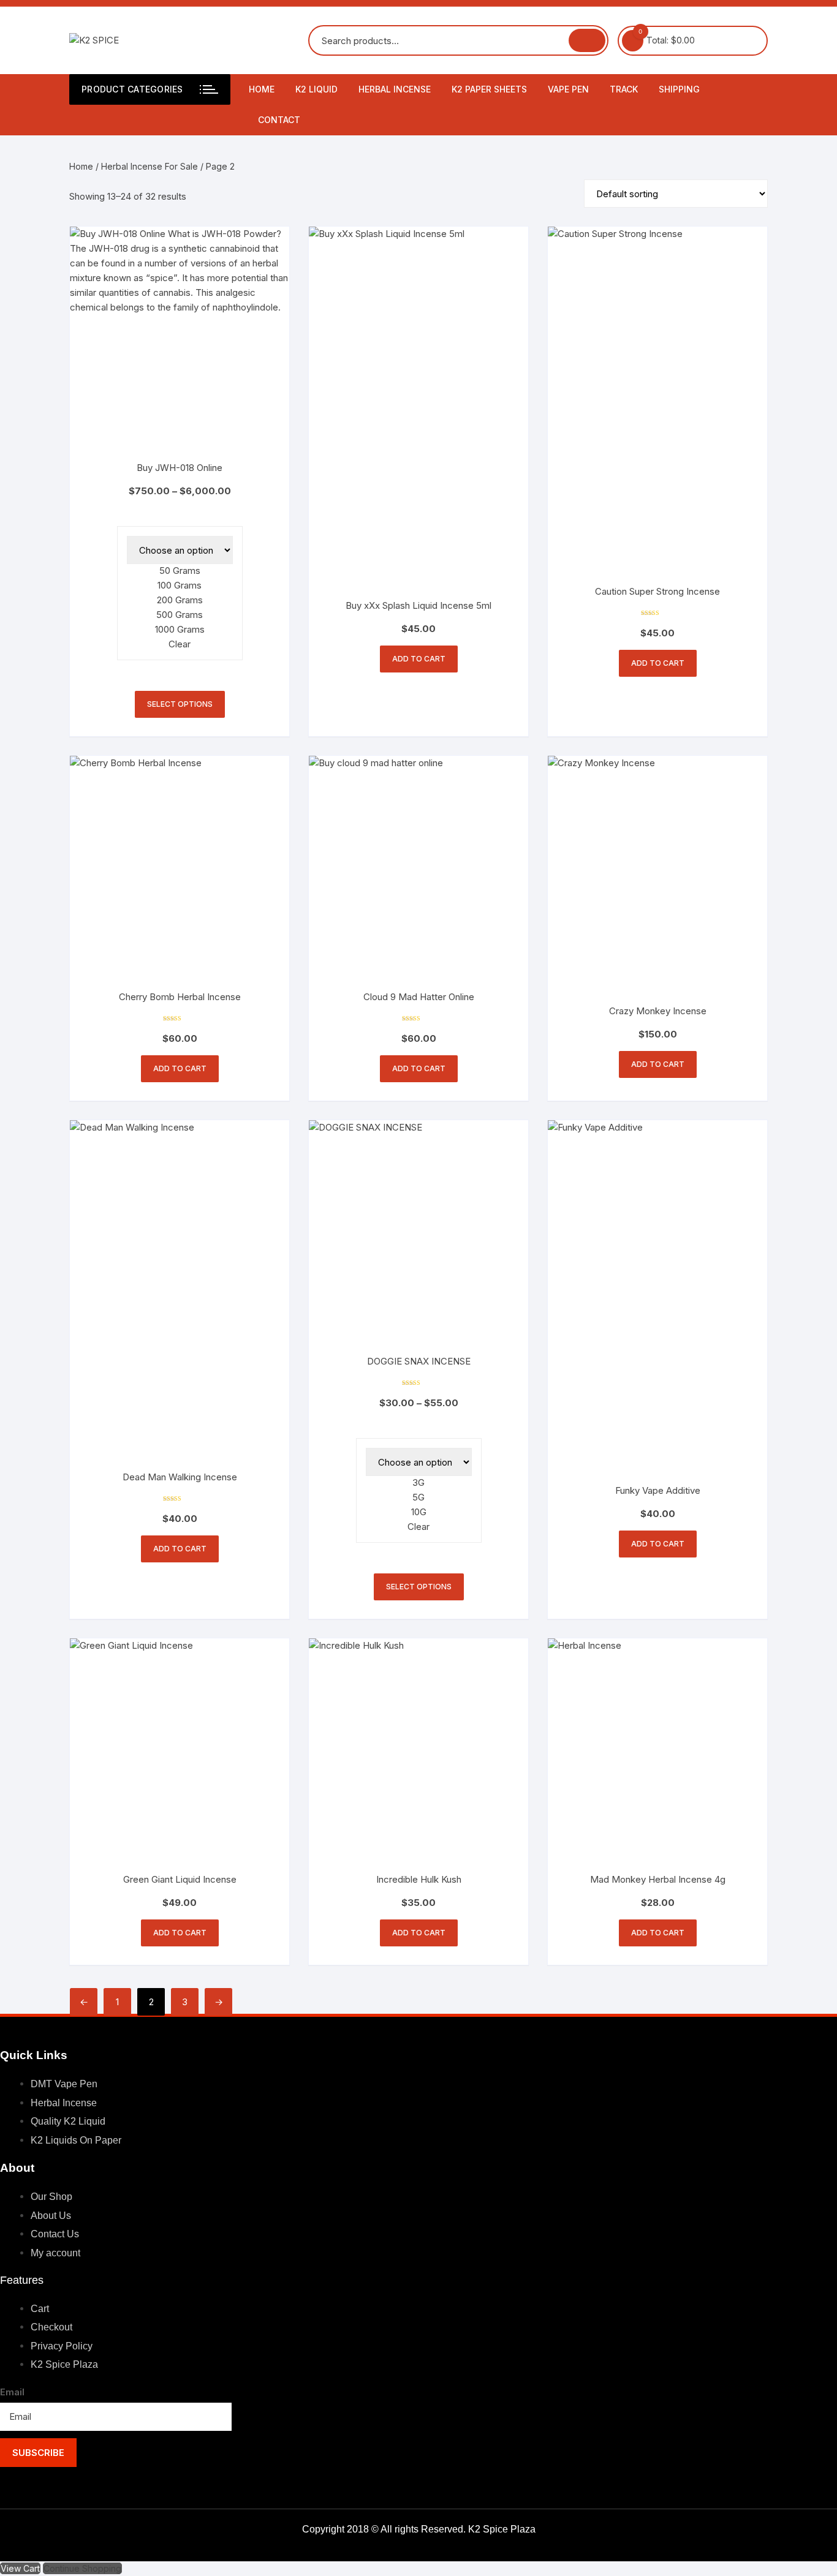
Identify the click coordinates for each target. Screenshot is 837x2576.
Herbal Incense (395, 89)
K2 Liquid (316, 89)
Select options (180, 704)
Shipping (679, 89)
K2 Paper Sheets (489, 89)
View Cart (20, 2568)
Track (624, 89)
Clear (180, 644)
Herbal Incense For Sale (150, 166)
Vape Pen (568, 89)
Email (12, 2392)
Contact (279, 120)
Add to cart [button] (419, 659)
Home (262, 89)
